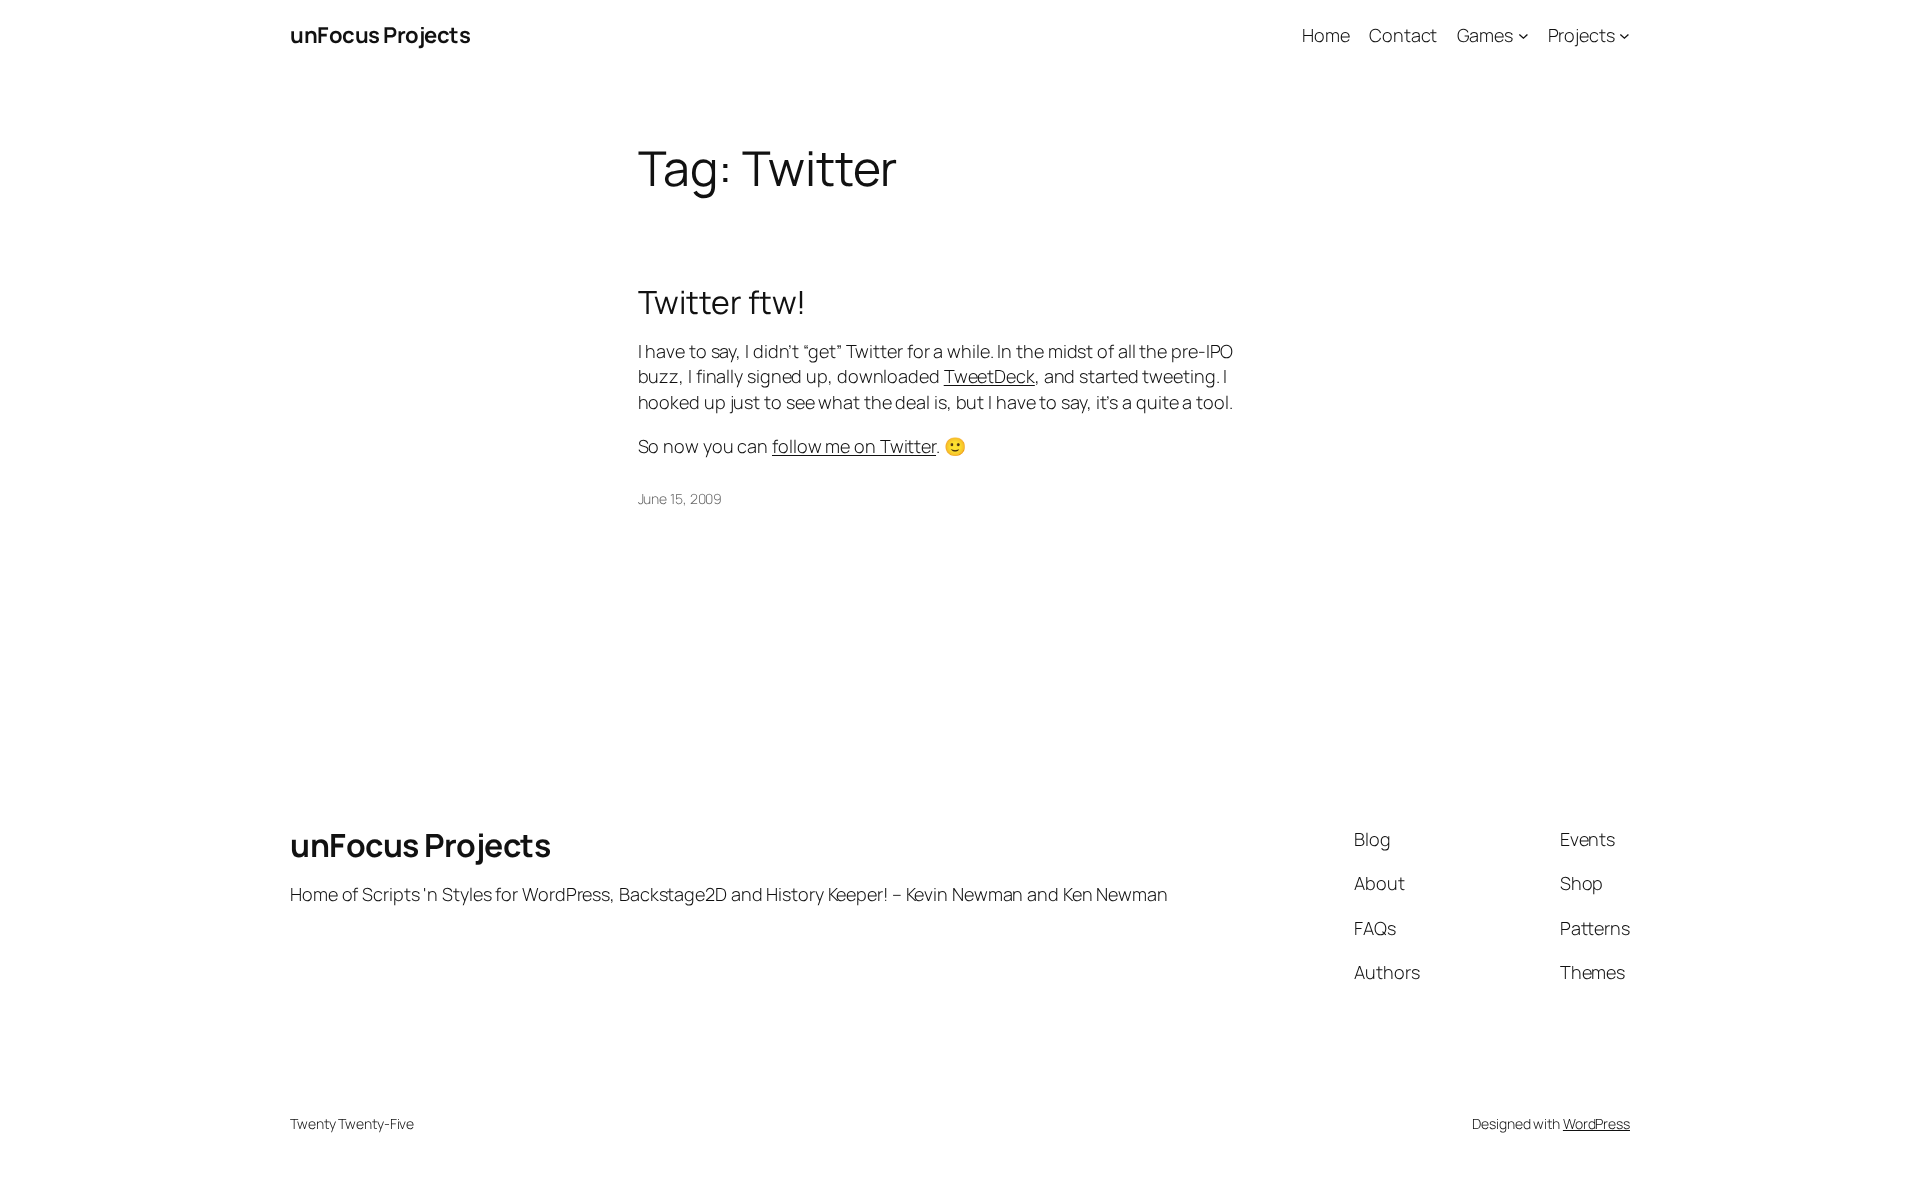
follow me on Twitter (854, 446)
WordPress (1596, 1123)
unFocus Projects (380, 35)
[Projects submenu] (1624, 35)
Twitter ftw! (722, 302)
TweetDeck (989, 376)
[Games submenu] (1523, 35)
